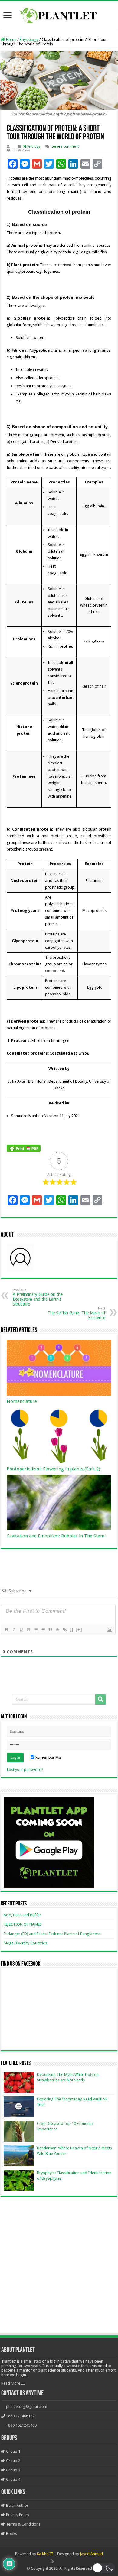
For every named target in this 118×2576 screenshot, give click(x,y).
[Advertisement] (59, 2266)
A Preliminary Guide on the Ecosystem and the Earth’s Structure (38, 1297)
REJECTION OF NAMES (23, 1924)
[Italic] (14, 1630)
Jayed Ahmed (91, 2554)
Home (11, 39)
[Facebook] (59, 2561)
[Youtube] (65, 2561)
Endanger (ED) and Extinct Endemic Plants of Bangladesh (52, 1934)
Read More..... (13, 2383)
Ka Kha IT (45, 2554)
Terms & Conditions (23, 2524)
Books (11, 2534)
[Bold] (6, 1630)
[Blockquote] (50, 1630)
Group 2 (13, 2461)
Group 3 (13, 2470)
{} (72, 1630)
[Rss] (52, 2561)
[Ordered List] (35, 1630)
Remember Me (48, 1757)
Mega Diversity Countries (25, 1943)
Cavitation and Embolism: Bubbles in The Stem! (56, 1536)
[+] (79, 1630)
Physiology (29, 39)
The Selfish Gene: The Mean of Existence (76, 1313)
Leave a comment (65, 146)
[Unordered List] (43, 1630)
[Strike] (28, 1630)
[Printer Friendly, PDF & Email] (24, 1148)
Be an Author (17, 2505)
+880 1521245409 (21, 2425)
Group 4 (13, 2479)
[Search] (100, 1699)
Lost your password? (25, 1769)
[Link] (64, 1630)
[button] (104, 2568)
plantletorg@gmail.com (27, 2407)
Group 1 (13, 2451)
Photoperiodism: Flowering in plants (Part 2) (53, 1469)
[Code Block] (57, 1630)
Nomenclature (22, 1401)
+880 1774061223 (21, 2416)
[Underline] (21, 1630)
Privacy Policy (17, 2515)
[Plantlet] (59, 14)
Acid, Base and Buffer (22, 1915)
